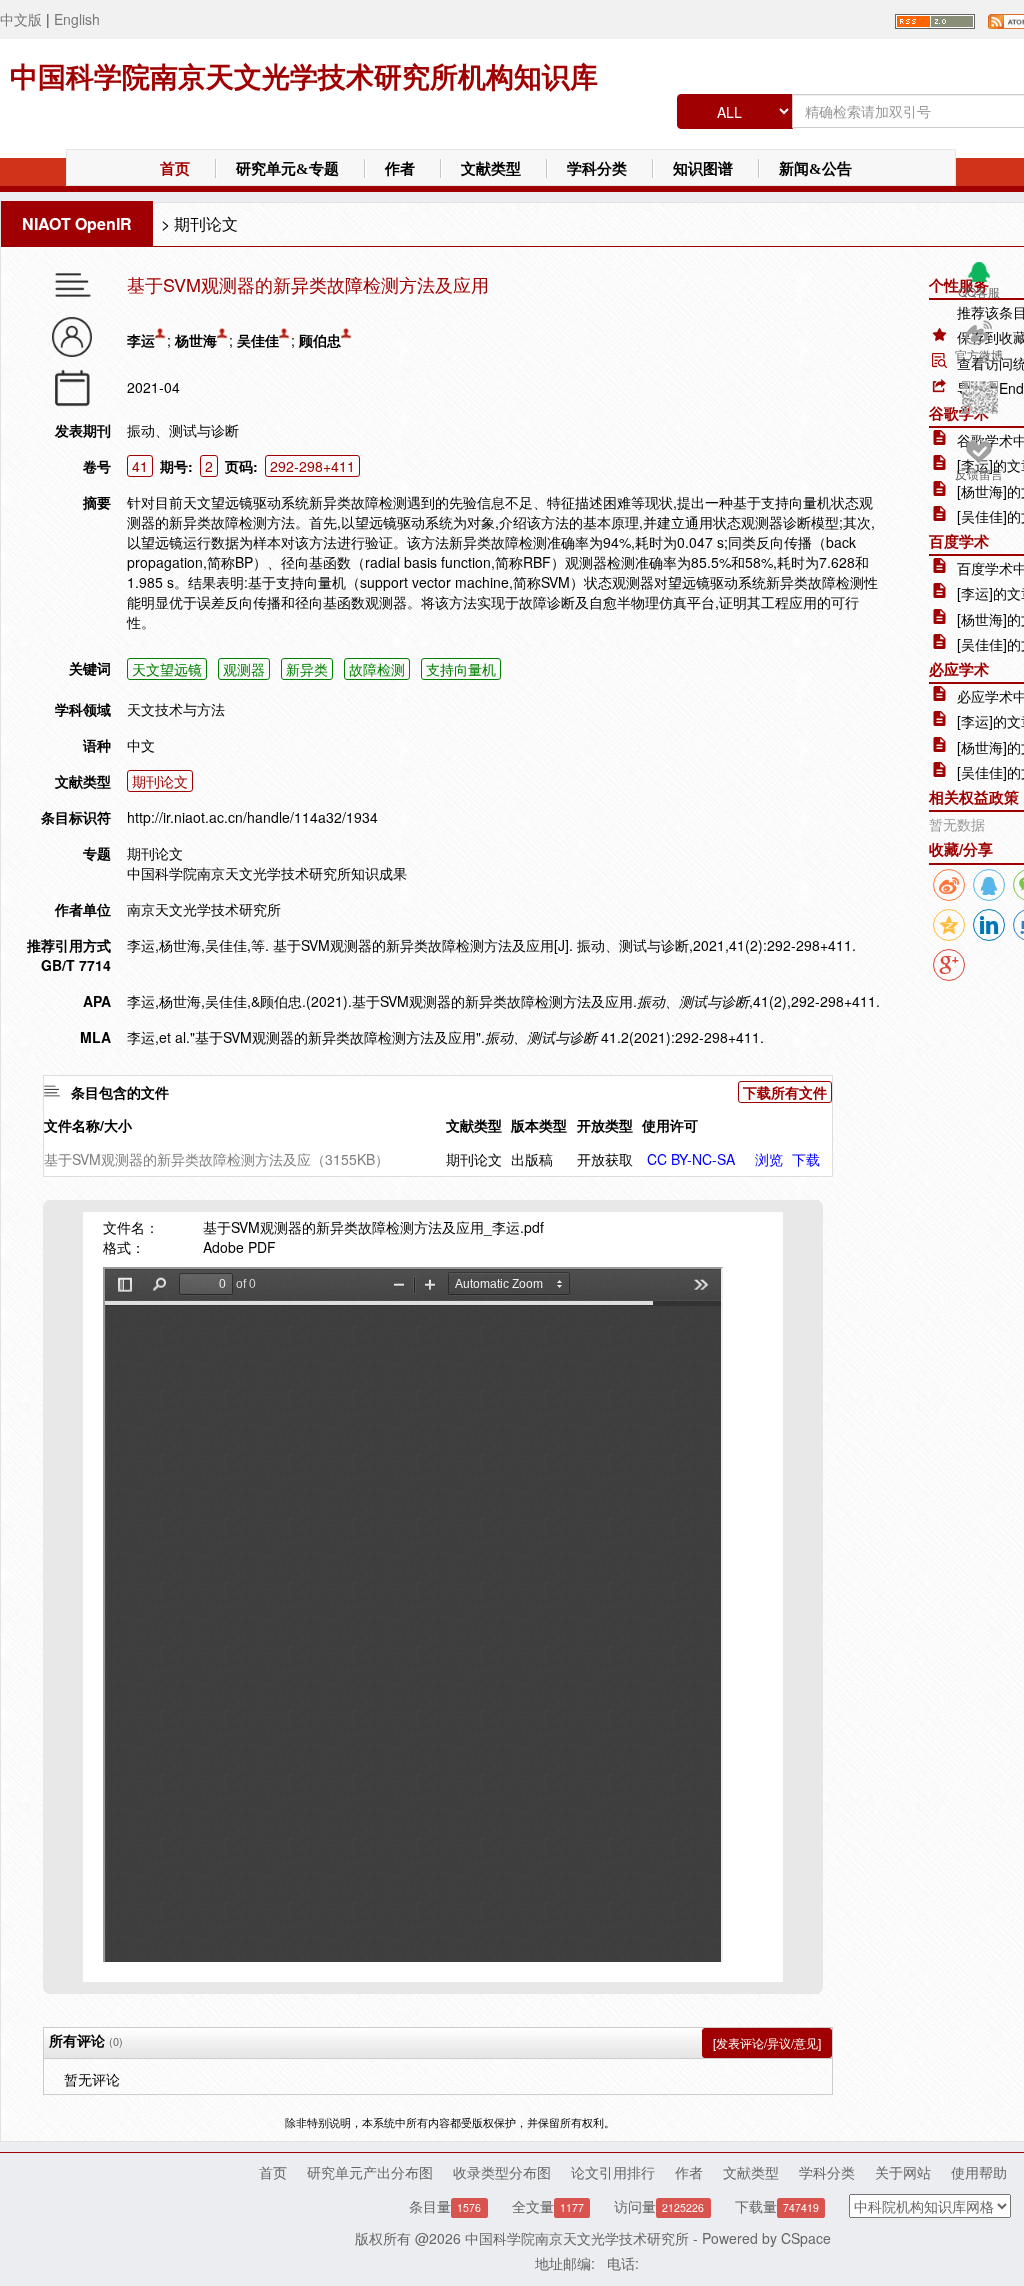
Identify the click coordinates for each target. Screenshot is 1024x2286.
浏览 (769, 1159)
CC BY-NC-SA (691, 1159)
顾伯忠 (320, 340)
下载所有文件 (785, 1092)
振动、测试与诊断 (183, 430)
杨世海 (196, 340)
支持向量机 (461, 669)
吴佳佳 (258, 340)
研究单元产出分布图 (370, 2172)
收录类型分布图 (502, 2172)
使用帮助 (979, 2172)
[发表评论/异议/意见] (767, 2042)
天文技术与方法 (176, 709)
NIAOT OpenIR (77, 223)
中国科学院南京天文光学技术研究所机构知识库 (304, 77)
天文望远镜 (167, 669)
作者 (400, 169)
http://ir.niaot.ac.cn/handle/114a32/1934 (252, 817)
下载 (806, 1159)
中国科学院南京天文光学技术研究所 (577, 2238)
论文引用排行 (613, 2172)
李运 (141, 340)
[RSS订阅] (935, 19)
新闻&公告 (815, 169)
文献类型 (491, 169)
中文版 (21, 19)
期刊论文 (206, 223)
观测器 (244, 669)
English (77, 19)
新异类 (307, 669)
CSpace (806, 2238)
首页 (175, 169)
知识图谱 (703, 169)
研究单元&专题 (287, 169)
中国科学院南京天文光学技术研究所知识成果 (267, 873)
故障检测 (377, 669)
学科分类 (597, 169)
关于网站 (903, 2172)
